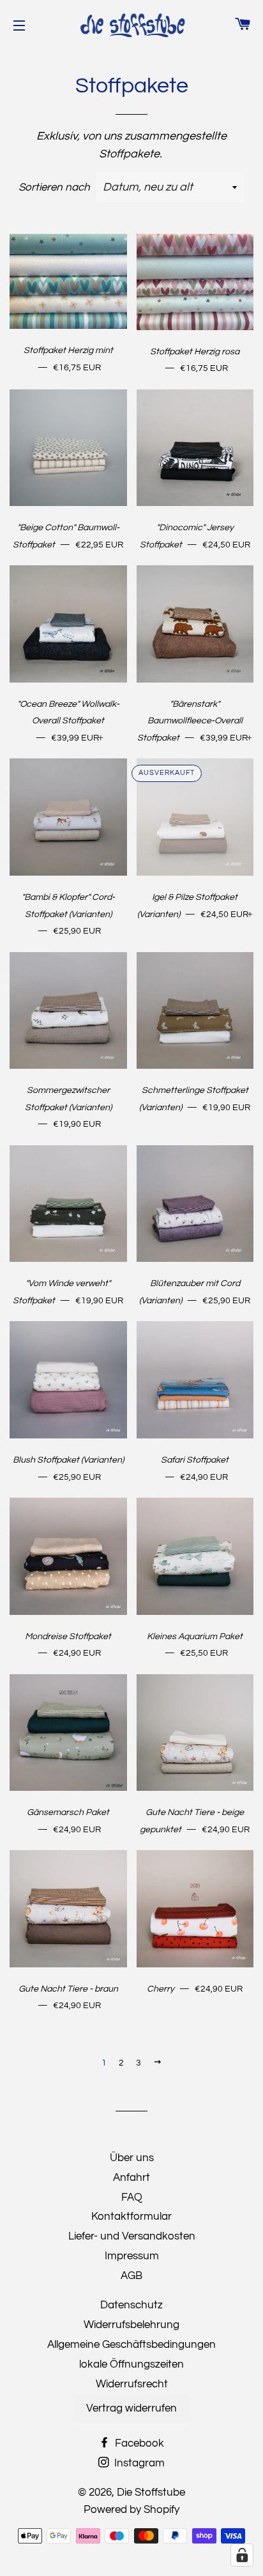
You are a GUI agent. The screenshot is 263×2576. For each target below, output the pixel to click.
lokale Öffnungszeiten (131, 2364)
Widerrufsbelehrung (131, 2325)
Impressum (132, 2256)
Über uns (132, 2158)
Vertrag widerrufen (131, 2408)
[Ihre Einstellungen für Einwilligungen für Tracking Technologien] (242, 2555)
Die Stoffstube (151, 2493)
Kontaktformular (131, 2217)
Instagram (138, 2463)
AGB (131, 2276)
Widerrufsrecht (132, 2384)
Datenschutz (131, 2305)
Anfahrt (131, 2178)
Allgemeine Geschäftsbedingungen (131, 2345)
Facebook (138, 2443)
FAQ (132, 2197)
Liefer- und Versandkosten (132, 2236)
